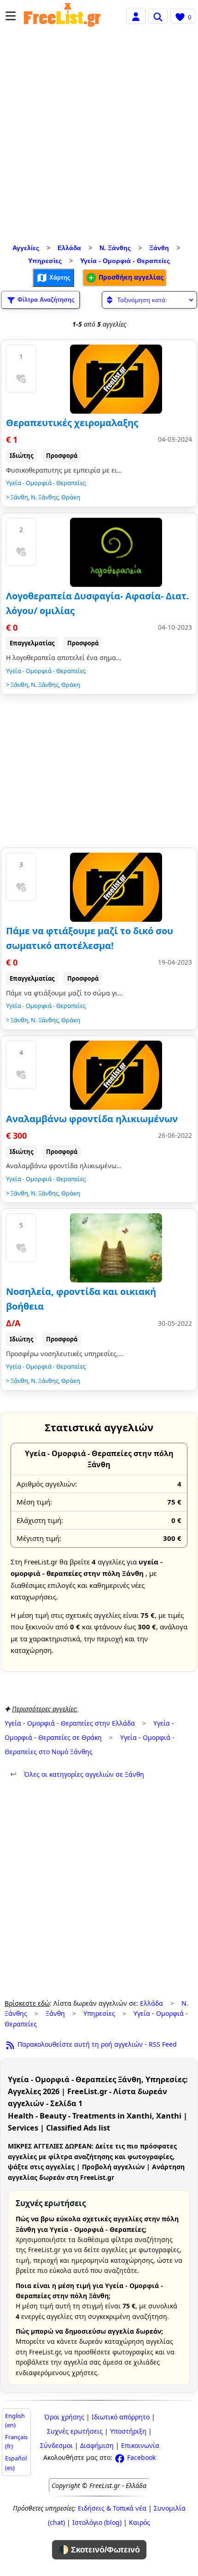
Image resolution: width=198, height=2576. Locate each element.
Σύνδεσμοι (56, 2445)
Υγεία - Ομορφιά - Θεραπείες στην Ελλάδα (70, 1723)
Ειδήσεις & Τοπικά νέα (112, 2508)
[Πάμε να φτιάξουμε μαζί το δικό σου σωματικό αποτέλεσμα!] (116, 887)
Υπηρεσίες (45, 261)
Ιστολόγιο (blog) (97, 2522)
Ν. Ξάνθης (115, 248)
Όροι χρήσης (64, 2417)
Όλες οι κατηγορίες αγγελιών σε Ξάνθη (77, 1774)
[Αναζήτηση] (158, 16)
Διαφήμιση (97, 2445)
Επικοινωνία (140, 2445)
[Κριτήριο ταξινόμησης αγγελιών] (149, 300)
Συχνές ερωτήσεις (75, 2431)
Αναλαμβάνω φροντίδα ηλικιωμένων (92, 1119)
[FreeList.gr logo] (62, 16)
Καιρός (140, 2522)
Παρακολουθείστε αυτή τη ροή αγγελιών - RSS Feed (96, 2044)
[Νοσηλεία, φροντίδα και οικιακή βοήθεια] (116, 1248)
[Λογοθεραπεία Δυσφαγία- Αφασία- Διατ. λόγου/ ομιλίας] (116, 552)
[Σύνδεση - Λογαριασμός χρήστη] (136, 15)
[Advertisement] (99, 138)
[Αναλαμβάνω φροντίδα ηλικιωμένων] (116, 1075)
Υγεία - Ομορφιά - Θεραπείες (125, 261)
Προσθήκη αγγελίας (130, 277)
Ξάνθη (159, 248)
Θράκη (71, 497)
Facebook (140, 2457)
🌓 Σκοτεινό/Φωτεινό (99, 2550)
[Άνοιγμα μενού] (11, 16)
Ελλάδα (69, 248)
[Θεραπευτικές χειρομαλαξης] (116, 379)
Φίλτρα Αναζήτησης (45, 299)
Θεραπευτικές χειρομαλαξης (72, 423)
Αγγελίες (26, 248)
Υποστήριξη (128, 2431)
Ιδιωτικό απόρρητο (121, 2417)
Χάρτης (59, 277)
